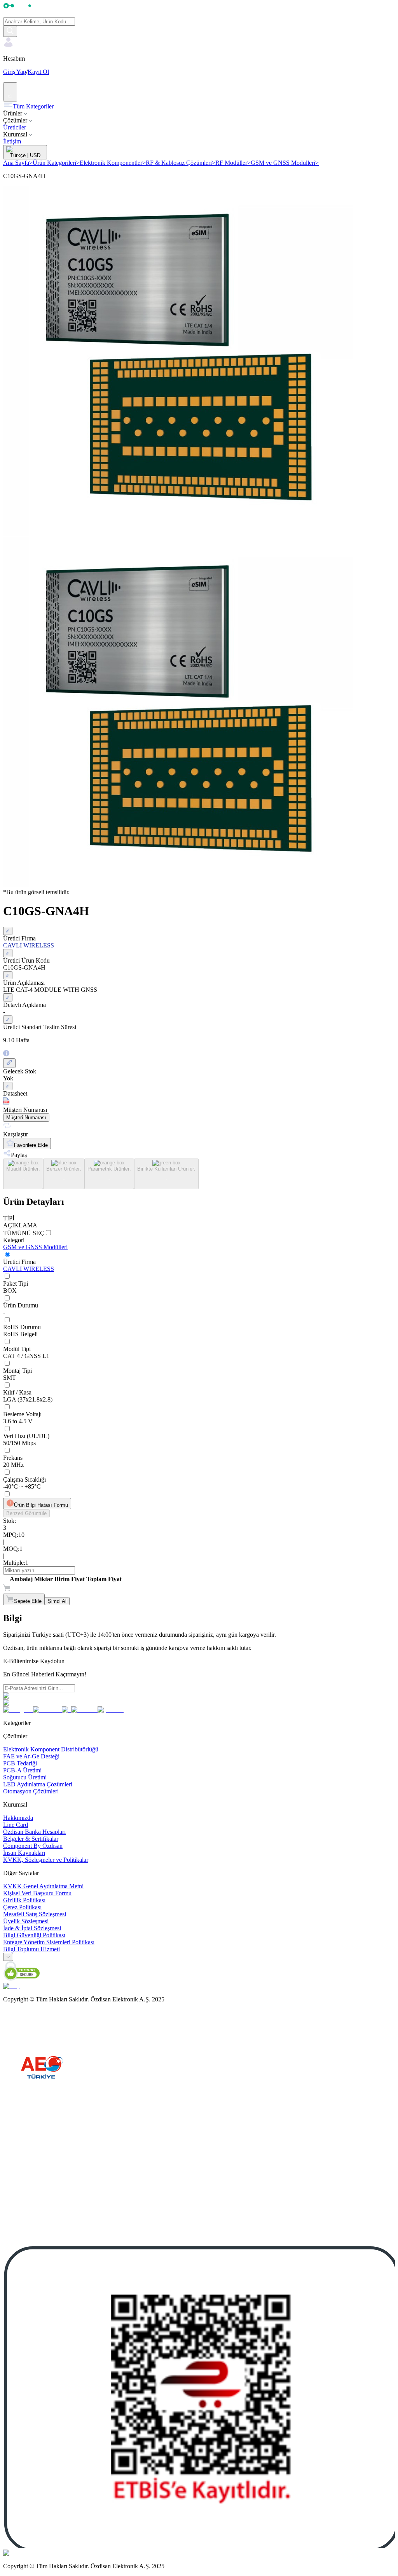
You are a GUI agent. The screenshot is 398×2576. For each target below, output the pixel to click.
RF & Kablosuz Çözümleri (181, 163)
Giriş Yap (15, 72)
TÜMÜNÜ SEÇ (24, 1233)
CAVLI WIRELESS (29, 1269)
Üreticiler (15, 127)
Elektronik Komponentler (113, 163)
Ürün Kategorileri (56, 163)
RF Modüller (233, 163)
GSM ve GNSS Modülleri (285, 163)
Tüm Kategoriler (33, 106)
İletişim (12, 141)
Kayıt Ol (38, 72)
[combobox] (8, 1957)
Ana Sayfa (18, 163)
